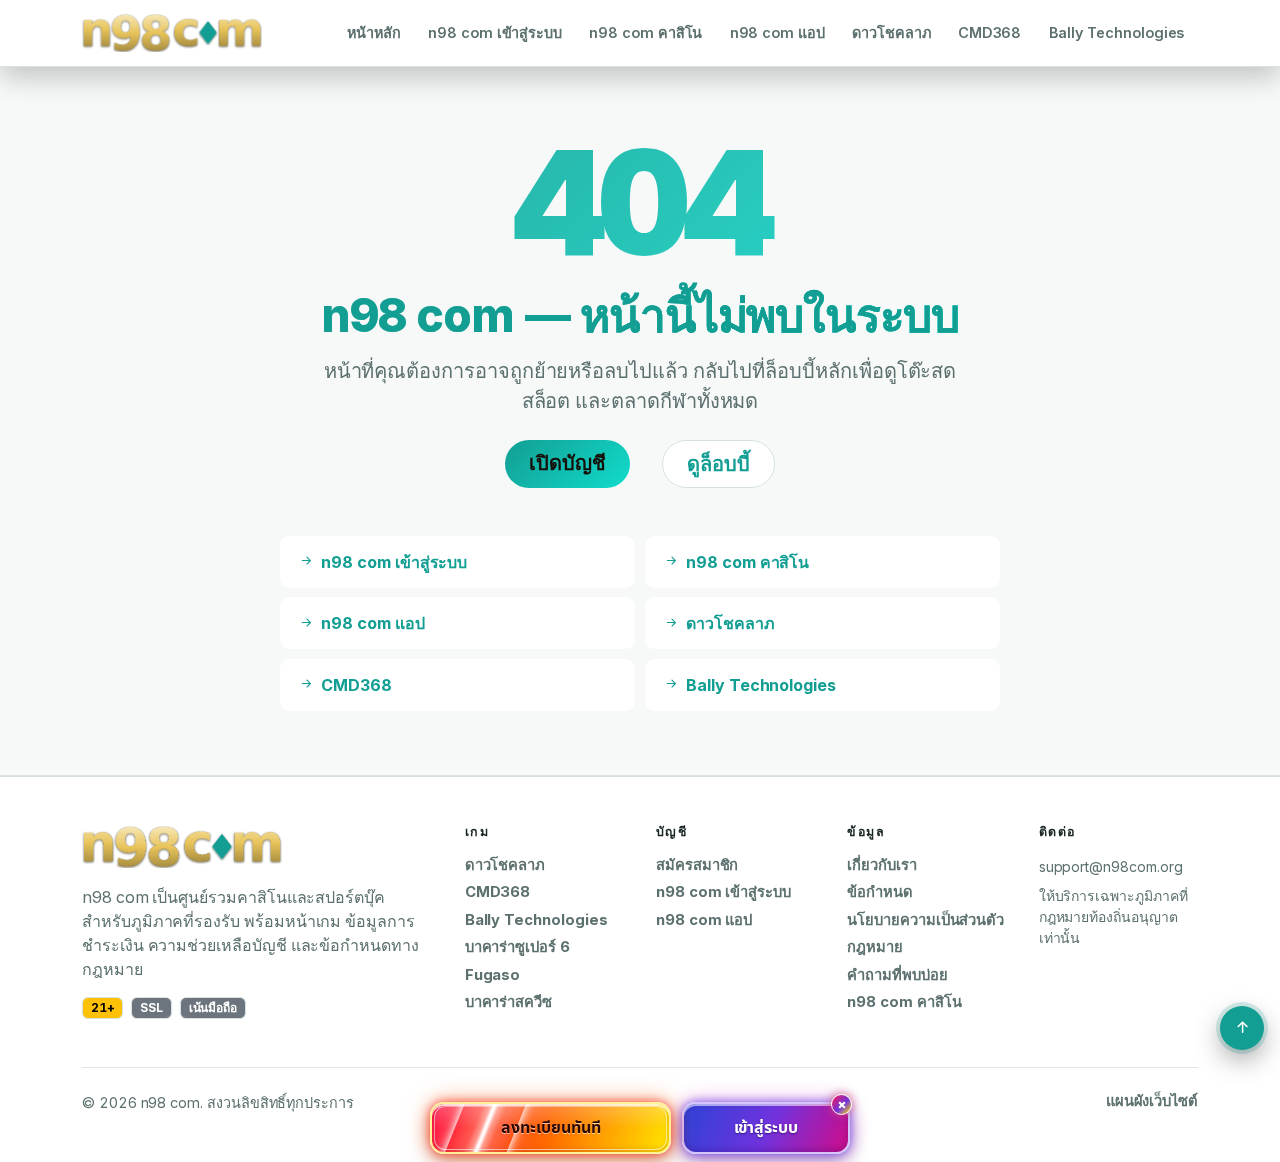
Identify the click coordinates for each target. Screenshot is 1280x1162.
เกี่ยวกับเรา (881, 865)
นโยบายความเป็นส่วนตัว (925, 920)
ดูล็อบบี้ (718, 464)
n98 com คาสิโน (645, 32)
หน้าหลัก (374, 32)
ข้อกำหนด (880, 892)
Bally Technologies (1117, 32)
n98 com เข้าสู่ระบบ (495, 32)
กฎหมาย (875, 947)
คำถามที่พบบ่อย (897, 975)
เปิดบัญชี (567, 463)
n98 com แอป (777, 32)
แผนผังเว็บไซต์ (1152, 1101)
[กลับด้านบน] (1242, 1028)
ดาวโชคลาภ (891, 32)
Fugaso (493, 975)
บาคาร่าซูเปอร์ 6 (517, 947)
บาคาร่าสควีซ (508, 1002)
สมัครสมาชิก (697, 865)
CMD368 (990, 32)
